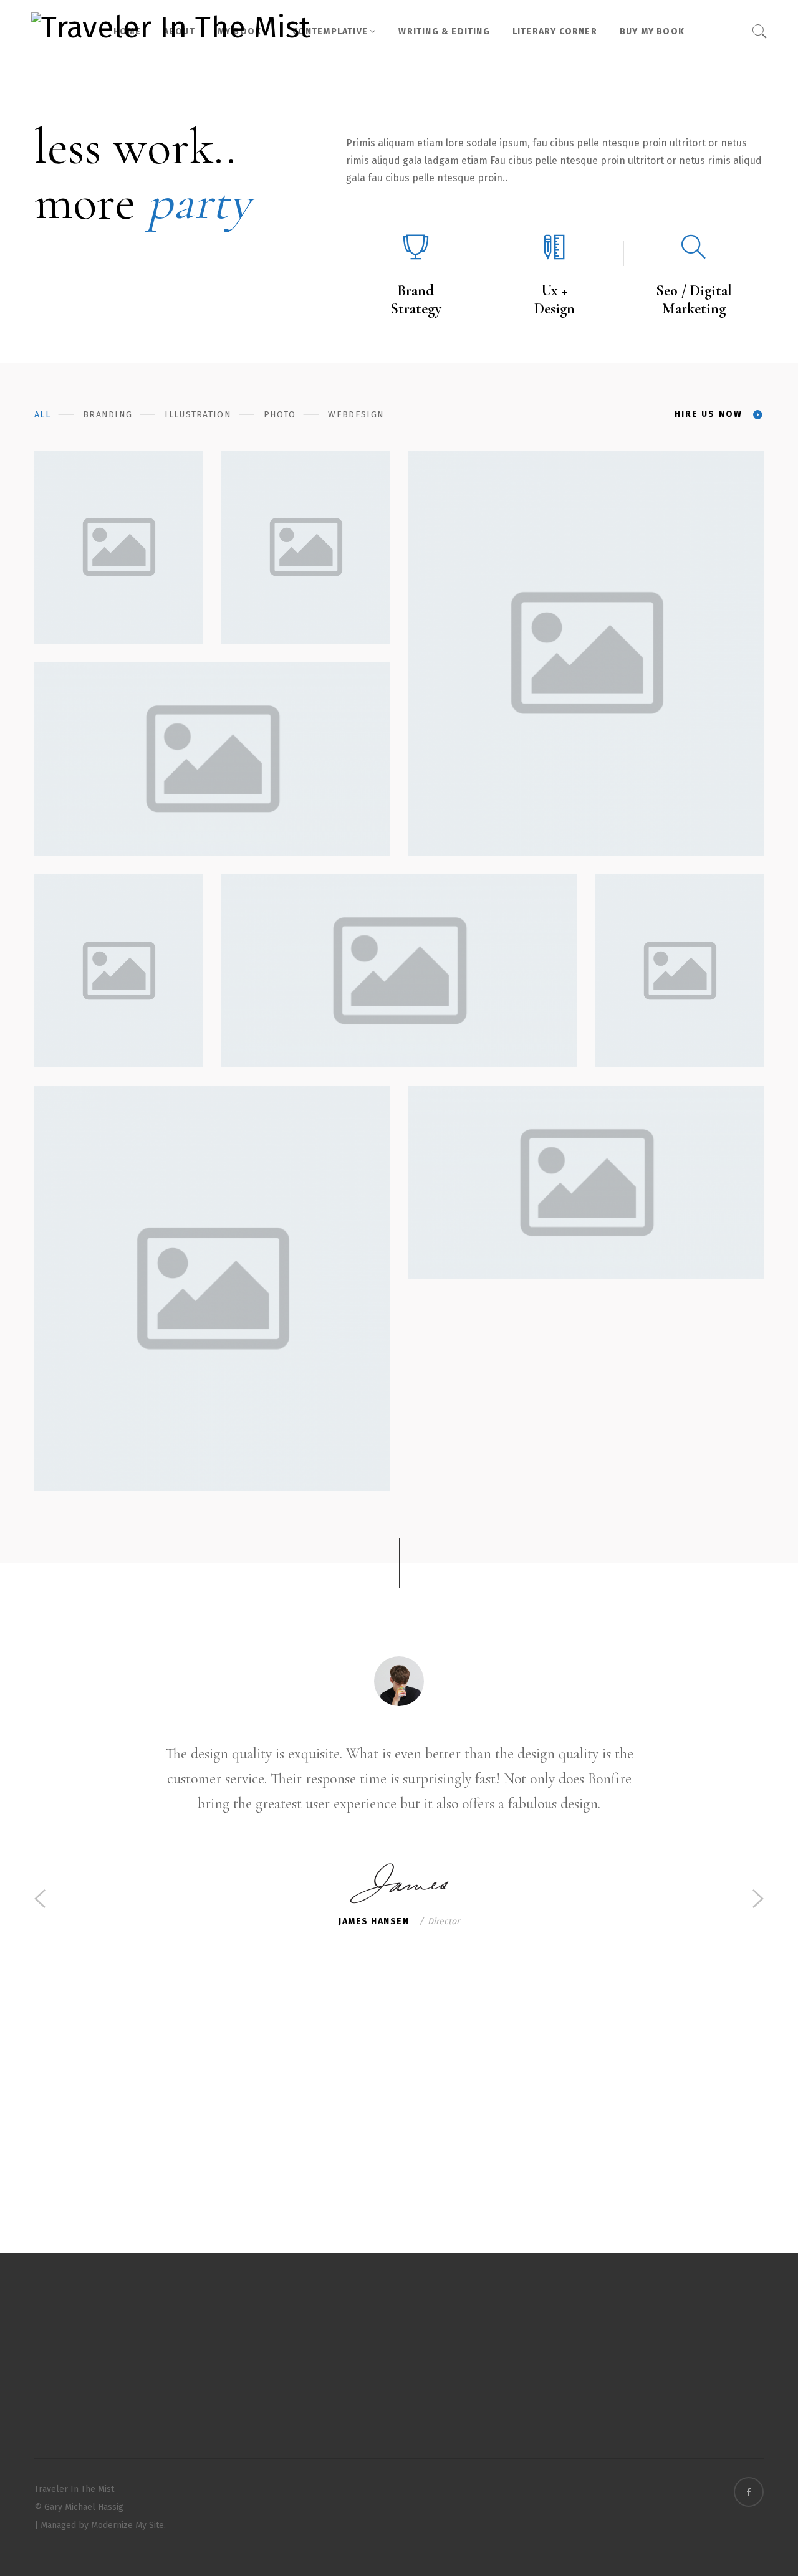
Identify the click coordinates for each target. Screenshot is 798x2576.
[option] (399, 1796)
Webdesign (356, 415)
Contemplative (330, 31)
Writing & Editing (444, 31)
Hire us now (709, 414)
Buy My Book (652, 31)
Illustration (198, 415)
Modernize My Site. (128, 2525)
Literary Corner (555, 31)
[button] (40, 1897)
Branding (108, 415)
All (42, 415)
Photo (280, 415)
